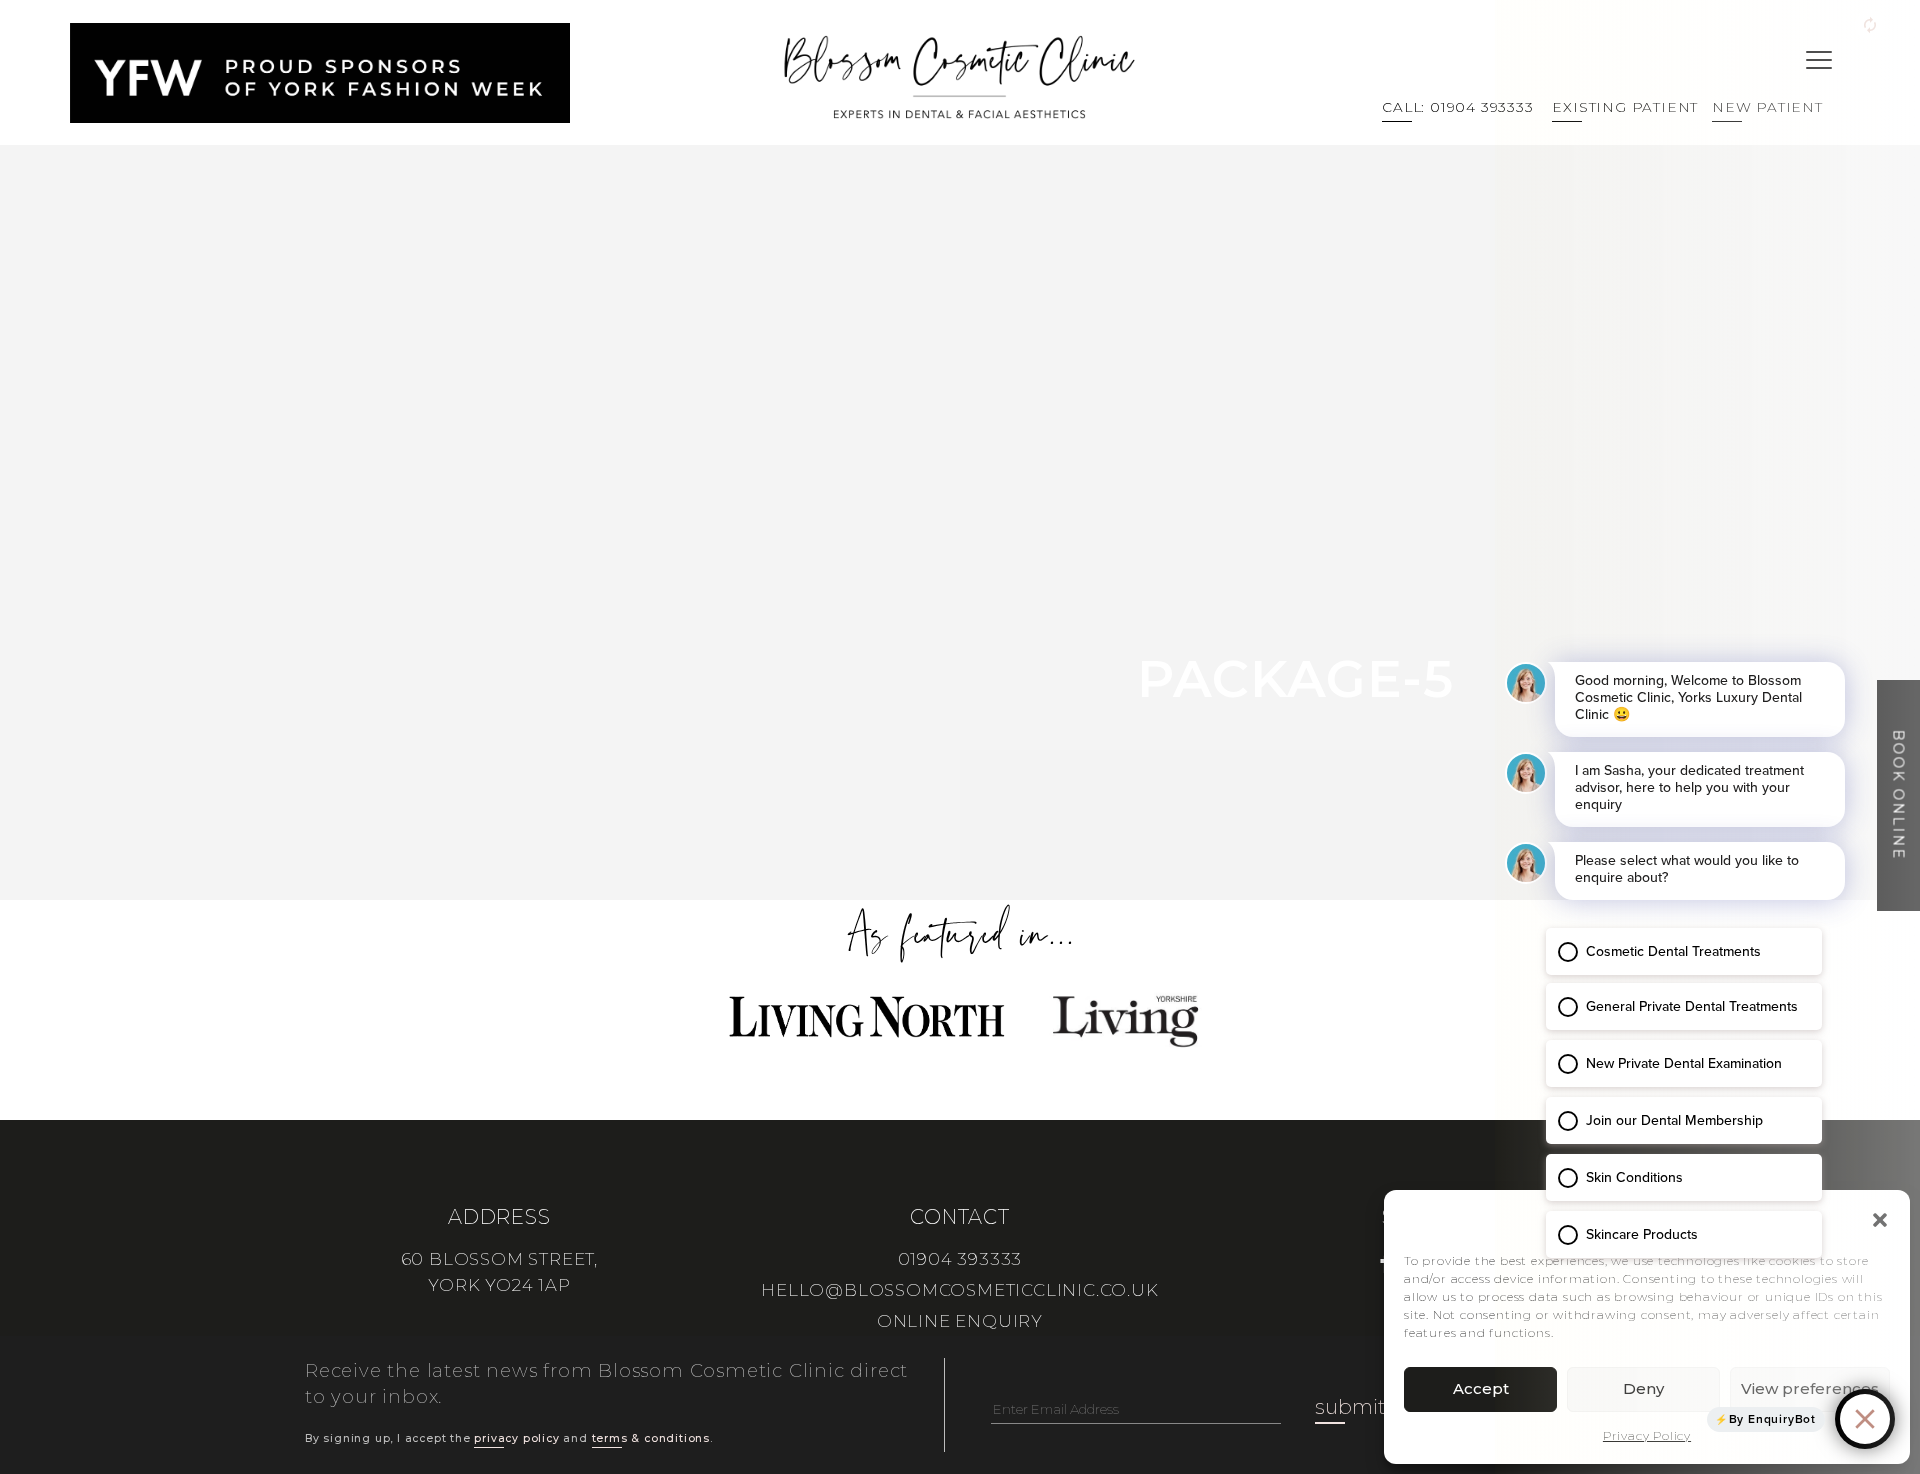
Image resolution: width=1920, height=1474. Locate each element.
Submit (1350, 1407)
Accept (1481, 1388)
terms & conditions (651, 1438)
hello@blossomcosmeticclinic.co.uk (959, 1290)
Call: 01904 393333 (1457, 107)
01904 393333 (960, 1259)
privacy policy (516, 1438)
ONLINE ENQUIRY (960, 1321)
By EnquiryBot (1772, 1419)
